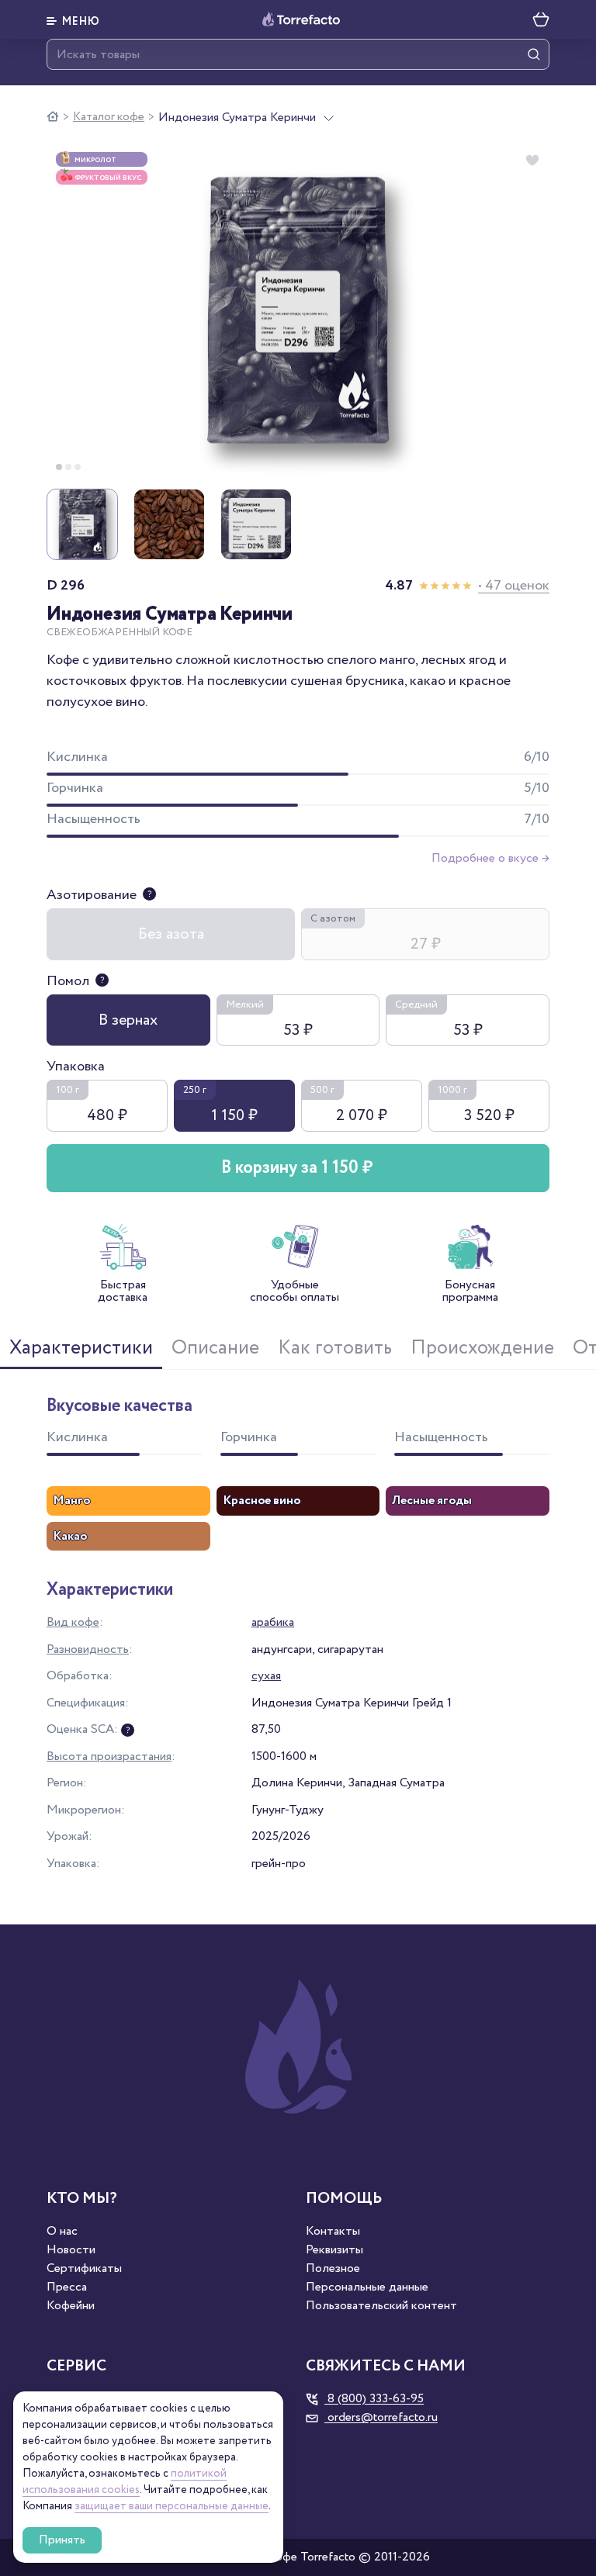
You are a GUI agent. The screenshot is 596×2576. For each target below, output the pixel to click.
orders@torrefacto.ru (381, 2418)
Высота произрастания (109, 1757)
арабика (273, 1622)
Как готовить (335, 1348)
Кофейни (71, 2306)
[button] (73, 19)
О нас (62, 2232)
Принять (62, 2540)
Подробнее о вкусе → (490, 858)
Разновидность (88, 1649)
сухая (266, 1676)
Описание (215, 1348)
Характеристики (81, 1348)
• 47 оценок (514, 586)
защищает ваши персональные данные (172, 2506)
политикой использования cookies (125, 2482)
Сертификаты (84, 2269)
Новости (71, 2250)
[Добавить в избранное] (532, 161)
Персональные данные (367, 2287)
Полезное (333, 2269)
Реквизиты (334, 2250)
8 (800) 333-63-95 (374, 2399)
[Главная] (53, 117)
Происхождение (482, 1348)
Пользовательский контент (381, 2306)
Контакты (333, 2232)
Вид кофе (73, 1622)
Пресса (67, 2287)
